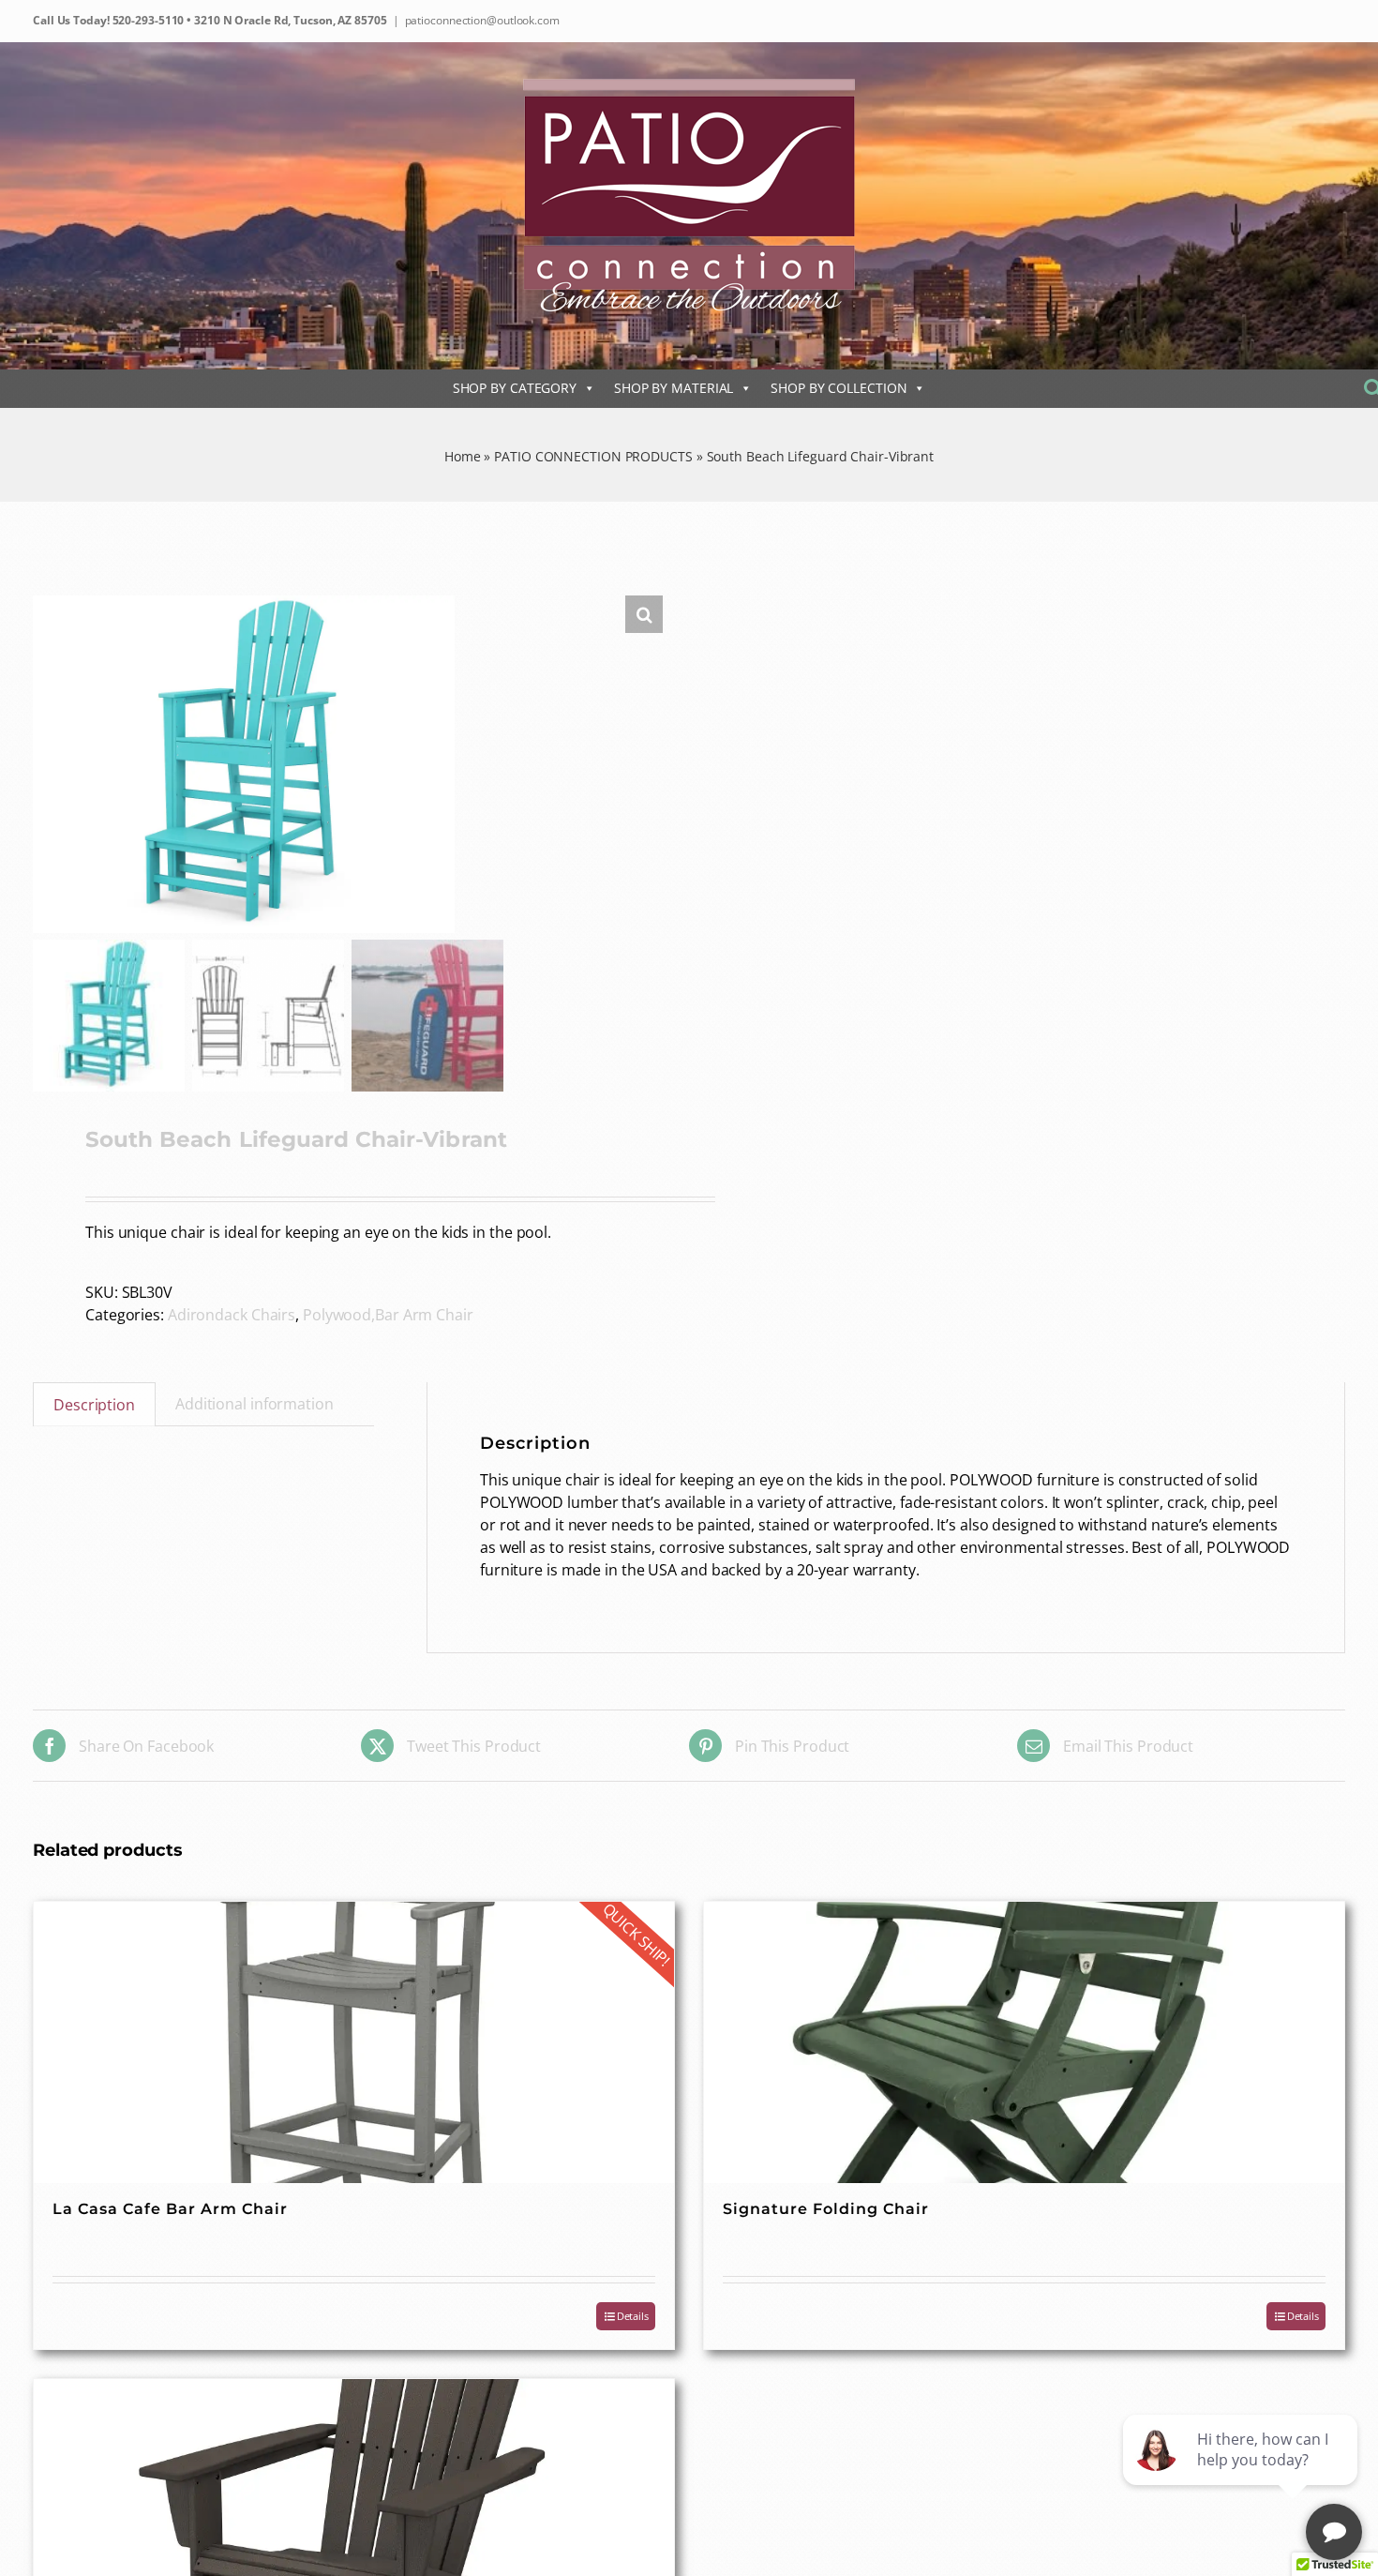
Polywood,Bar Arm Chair (388, 1315)
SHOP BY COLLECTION (839, 388)
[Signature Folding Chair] (1024, 2042)
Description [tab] (94, 1405)
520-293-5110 (147, 20)
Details (633, 2316)
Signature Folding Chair (826, 2209)
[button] (644, 614)
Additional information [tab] (255, 1404)
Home (463, 456)
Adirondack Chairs (232, 1315)
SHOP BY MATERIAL (674, 388)
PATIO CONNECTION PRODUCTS (593, 456)
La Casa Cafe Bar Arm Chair (170, 2209)
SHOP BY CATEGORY (515, 388)
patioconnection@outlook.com (482, 20)
